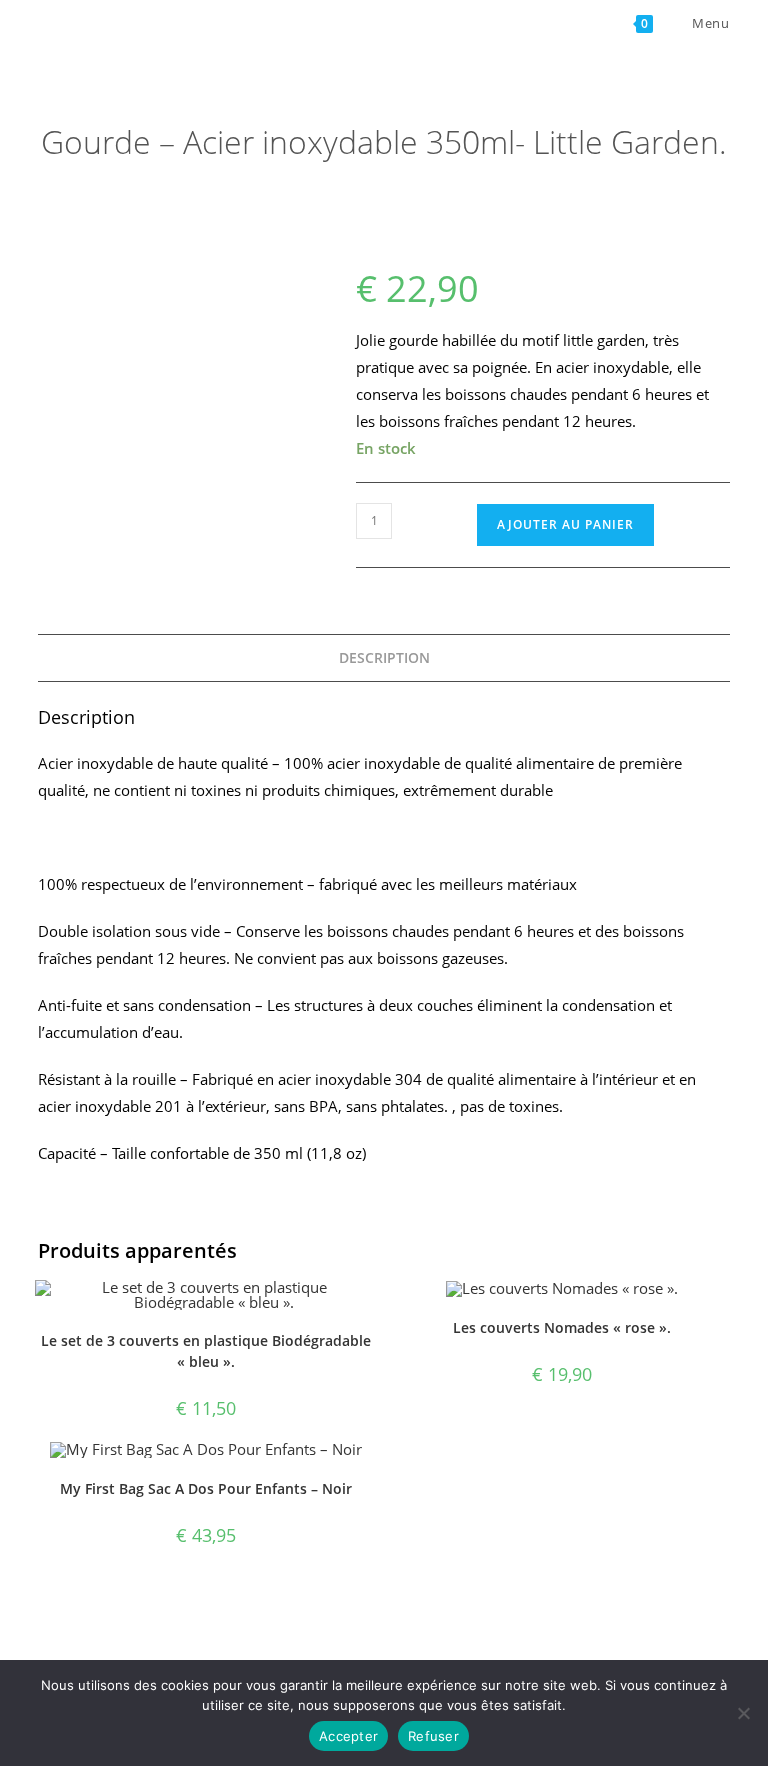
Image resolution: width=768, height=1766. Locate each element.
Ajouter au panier (565, 524)
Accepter (348, 1736)
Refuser (433, 1736)
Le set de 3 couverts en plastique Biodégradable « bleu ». (206, 1351)
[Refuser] (743, 1713)
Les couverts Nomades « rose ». (562, 1327)
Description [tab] (384, 658)
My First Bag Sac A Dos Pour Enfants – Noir (206, 1488)
